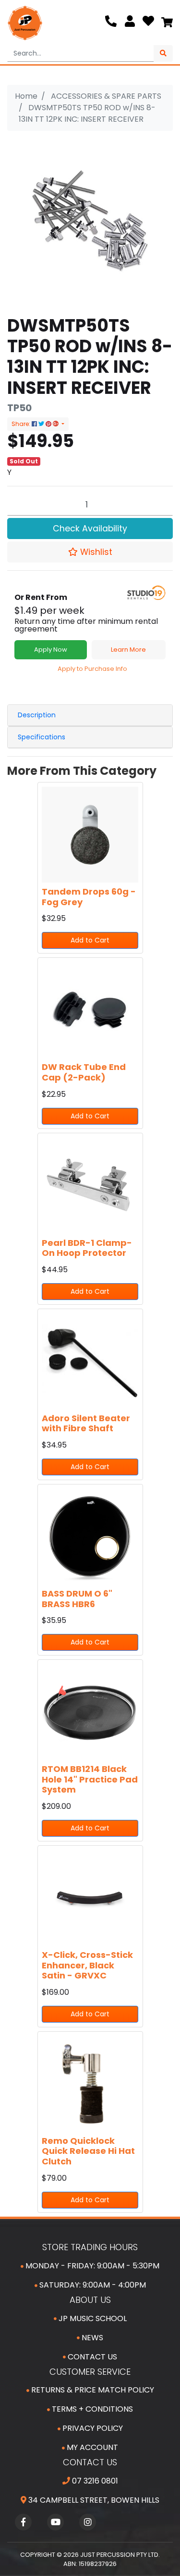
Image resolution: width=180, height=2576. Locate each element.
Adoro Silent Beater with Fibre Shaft (86, 1423)
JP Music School (92, 2318)
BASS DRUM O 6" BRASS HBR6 (77, 1599)
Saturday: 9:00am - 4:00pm (92, 2285)
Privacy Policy (92, 2428)
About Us (90, 2300)
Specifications (42, 737)
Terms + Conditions (91, 2409)
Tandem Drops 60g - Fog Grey (89, 897)
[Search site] (163, 53)
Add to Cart (90, 940)
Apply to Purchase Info (92, 669)
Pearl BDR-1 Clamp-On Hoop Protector (87, 1248)
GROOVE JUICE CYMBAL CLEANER (76, 2538)
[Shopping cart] (167, 23)
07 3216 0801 (94, 2481)
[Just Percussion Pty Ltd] (25, 23)
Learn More (128, 650)
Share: (22, 424)
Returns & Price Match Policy (92, 2390)
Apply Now (51, 650)
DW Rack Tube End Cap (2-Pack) (84, 1072)
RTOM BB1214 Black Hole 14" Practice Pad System (90, 1779)
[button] (90, 552)
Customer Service (90, 2372)
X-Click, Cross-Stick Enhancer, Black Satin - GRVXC (87, 1965)
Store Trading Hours (90, 2247)
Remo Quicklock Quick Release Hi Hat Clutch (88, 2151)
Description (37, 715)
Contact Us (91, 2357)
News (91, 2338)
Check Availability (90, 529)
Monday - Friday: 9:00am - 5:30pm (91, 2266)
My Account (91, 2447)
